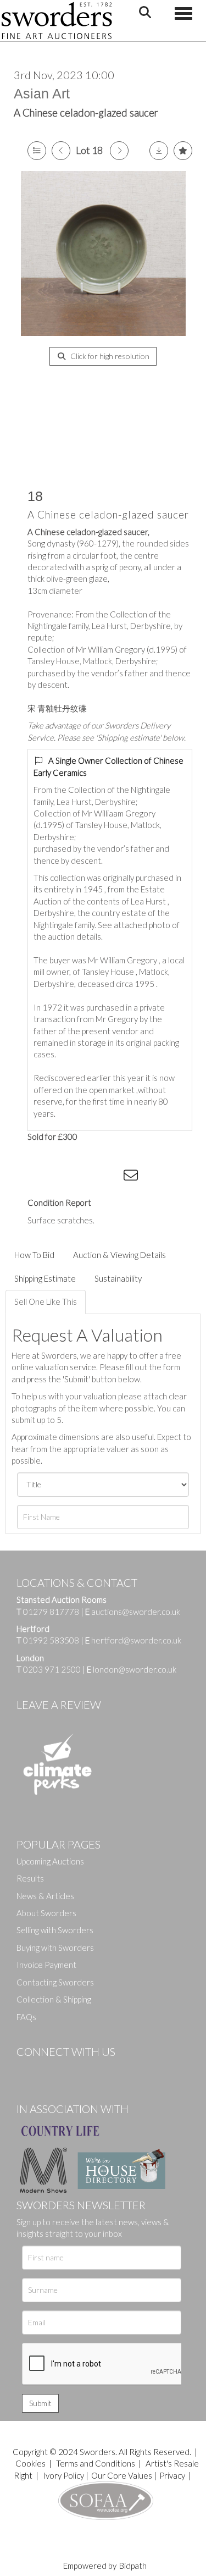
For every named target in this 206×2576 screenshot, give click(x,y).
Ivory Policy (63, 2475)
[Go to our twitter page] (49, 2070)
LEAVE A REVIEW (59, 1705)
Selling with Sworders (55, 1930)
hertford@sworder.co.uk (136, 1640)
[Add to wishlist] (183, 151)
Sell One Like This (46, 1301)
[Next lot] (119, 151)
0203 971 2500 (52, 1669)
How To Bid (34, 1255)
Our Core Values (122, 2475)
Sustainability (118, 1278)
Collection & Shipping (54, 1999)
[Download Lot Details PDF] (159, 151)
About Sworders (46, 1913)
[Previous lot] (61, 151)
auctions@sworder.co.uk (133, 1612)
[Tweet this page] (66, 1177)
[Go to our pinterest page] (71, 2070)
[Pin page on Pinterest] (88, 1177)
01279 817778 (51, 1612)
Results (30, 1878)
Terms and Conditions (96, 2463)
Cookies (30, 2463)
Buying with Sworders (55, 1948)
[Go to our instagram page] (110, 1177)
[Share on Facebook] (43, 1177)
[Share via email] (132, 1177)
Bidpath (133, 2566)
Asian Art (42, 93)
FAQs (26, 2017)
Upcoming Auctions (50, 1861)
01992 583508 (51, 1640)
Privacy (172, 2475)
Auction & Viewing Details (119, 1255)
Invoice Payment (46, 1965)
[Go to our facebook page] (27, 2070)
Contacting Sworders (55, 1982)
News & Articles (45, 1896)
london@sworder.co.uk (132, 1669)
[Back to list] (37, 151)
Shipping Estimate (45, 1278)
